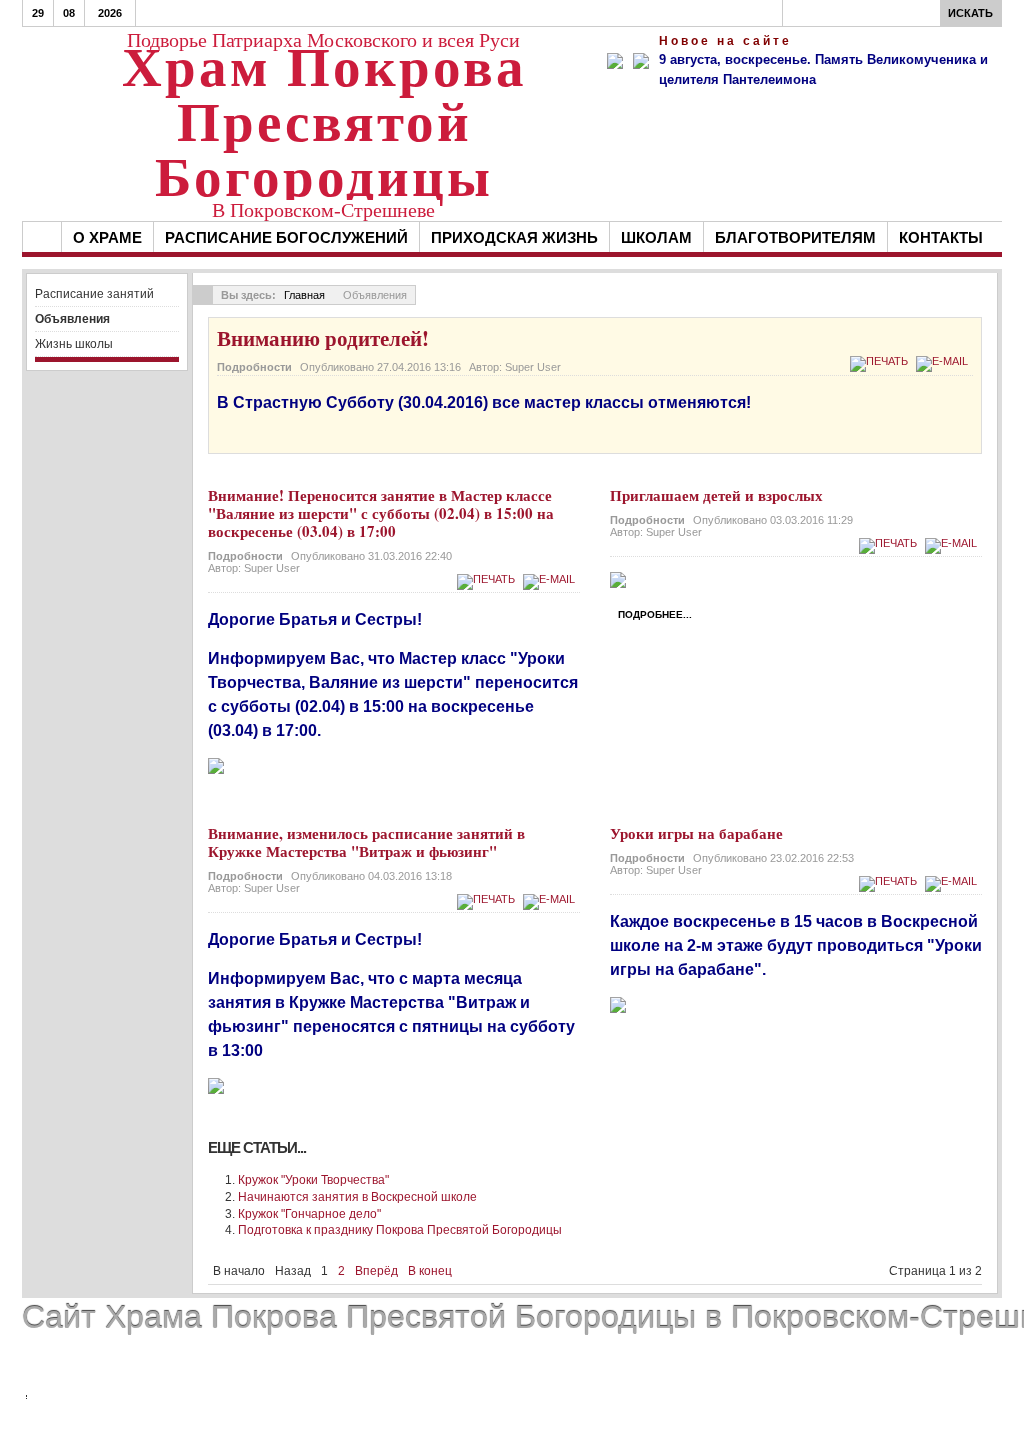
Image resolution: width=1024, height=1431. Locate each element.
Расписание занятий (94, 294)
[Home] (42, 237)
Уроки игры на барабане (696, 833)
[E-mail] (944, 361)
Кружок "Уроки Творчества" (313, 1180)
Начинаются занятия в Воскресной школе (357, 1197)
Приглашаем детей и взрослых (716, 495)
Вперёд (376, 1271)
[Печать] (881, 361)
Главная (304, 295)
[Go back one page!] (203, 295)
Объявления (72, 319)
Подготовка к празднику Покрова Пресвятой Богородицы (400, 1230)
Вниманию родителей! (323, 338)
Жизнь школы (74, 344)
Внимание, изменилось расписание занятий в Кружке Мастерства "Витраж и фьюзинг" (366, 842)
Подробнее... (655, 614)
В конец (430, 1271)
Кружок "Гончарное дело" (309, 1214)
